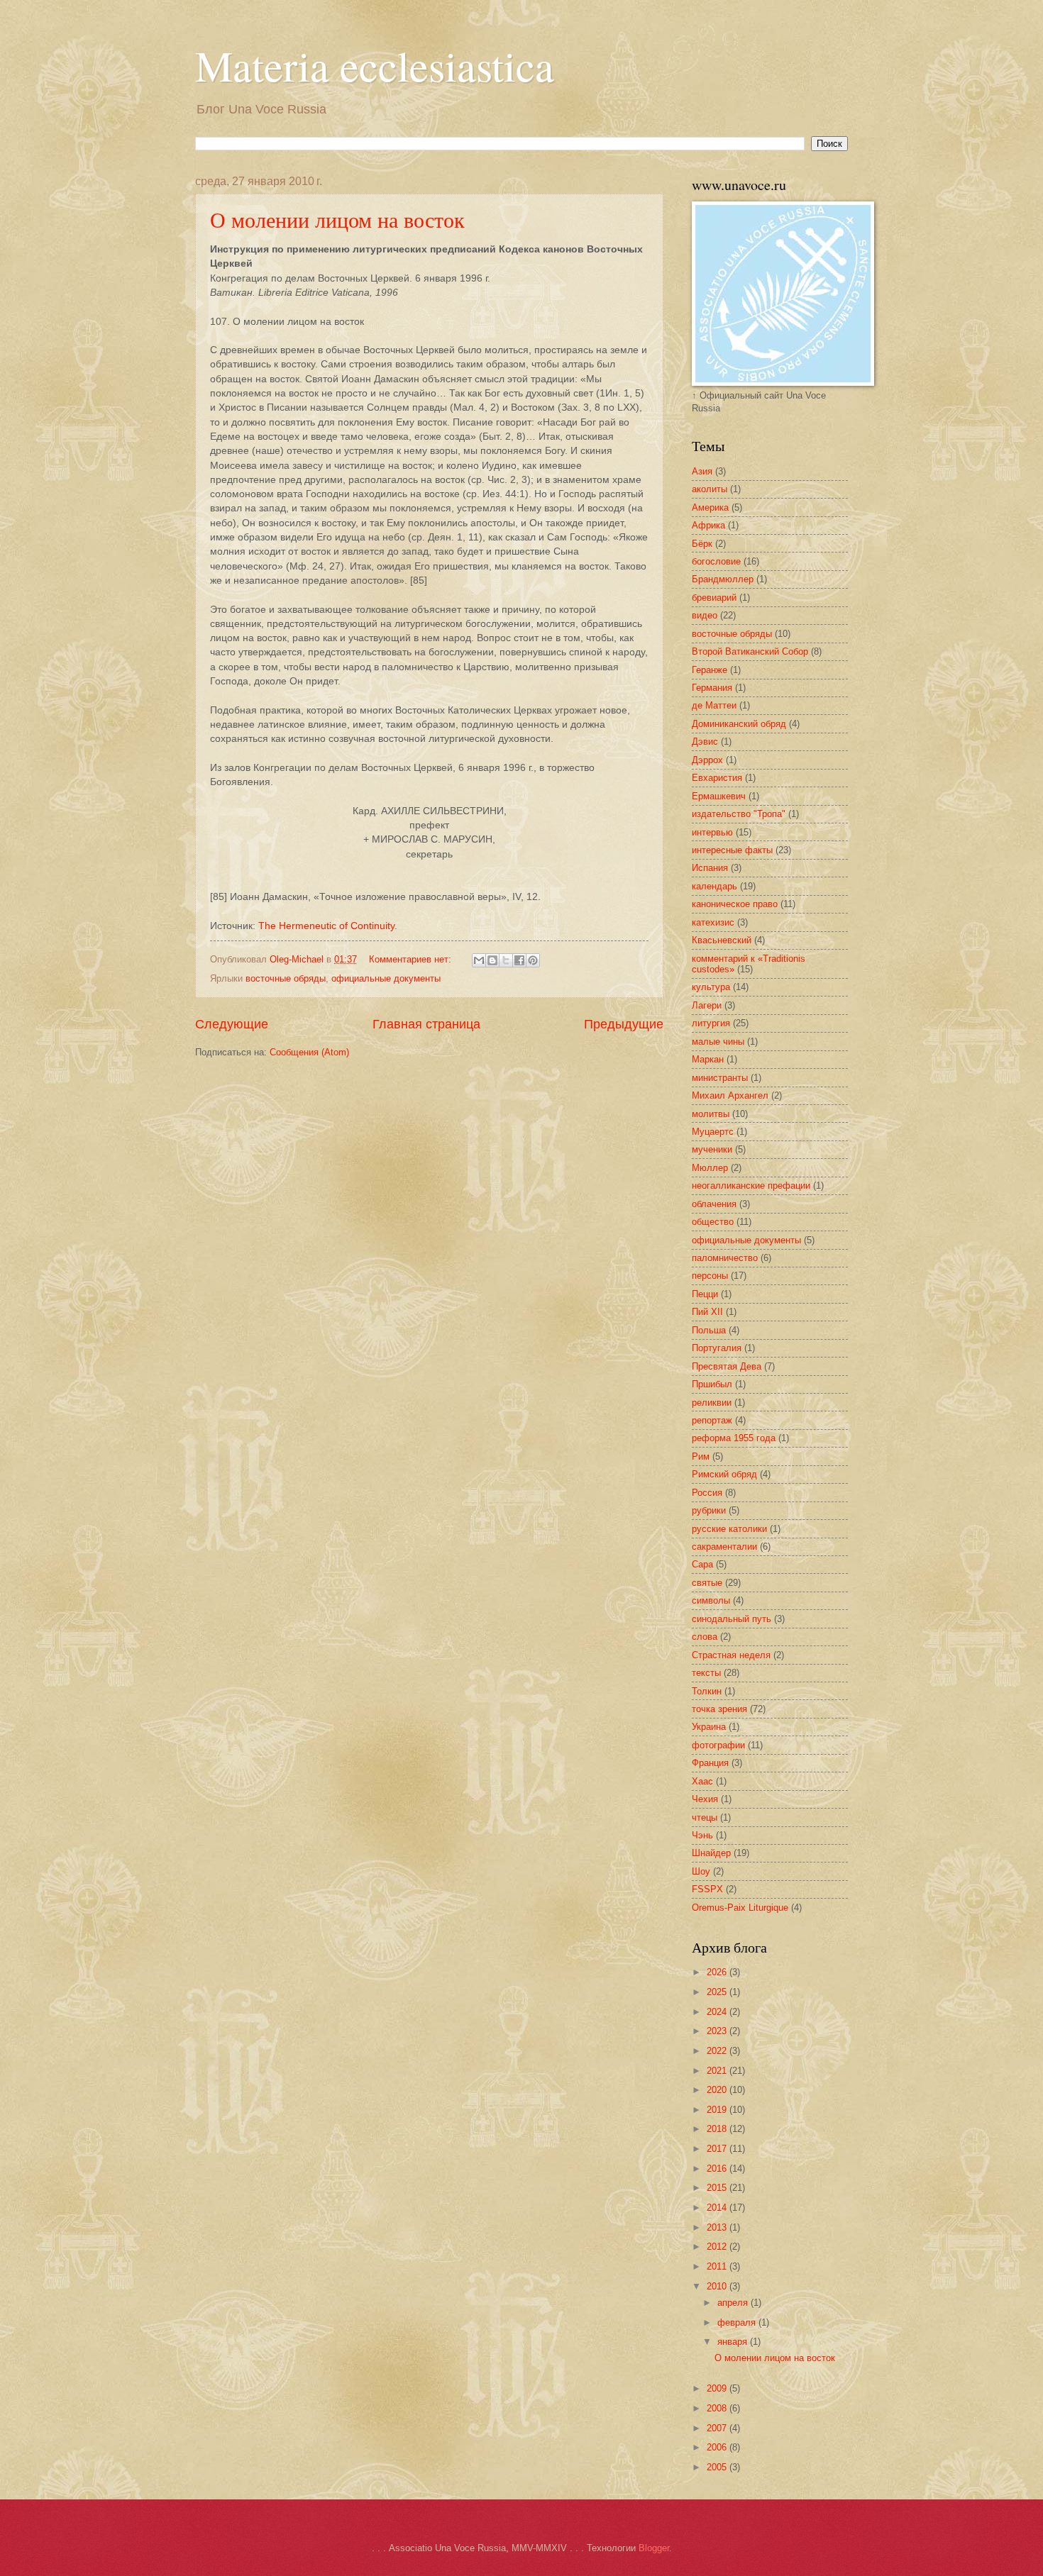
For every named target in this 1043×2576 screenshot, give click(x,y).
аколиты (710, 489)
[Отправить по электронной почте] (479, 960)
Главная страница (426, 1024)
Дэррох (707, 760)
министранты (720, 1078)
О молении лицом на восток (337, 219)
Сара (702, 1564)
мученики (712, 1149)
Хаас (702, 1781)
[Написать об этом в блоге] (492, 960)
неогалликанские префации (751, 1186)
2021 (718, 2071)
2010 (718, 2286)
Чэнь (702, 1835)
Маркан (708, 1059)
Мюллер (710, 1168)
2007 (718, 2428)
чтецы (705, 1817)
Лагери (707, 1005)
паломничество (725, 1258)
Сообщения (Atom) (309, 1052)
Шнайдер (711, 1853)
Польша (709, 1330)
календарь (714, 886)
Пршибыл (712, 1384)
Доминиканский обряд (739, 724)
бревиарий (714, 598)
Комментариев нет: (412, 959)
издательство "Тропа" (739, 814)
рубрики (709, 1510)
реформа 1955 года (734, 1438)
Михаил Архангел (730, 1095)
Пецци (705, 1294)
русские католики (729, 1529)
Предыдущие (624, 1024)
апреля (734, 2303)
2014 (718, 2208)
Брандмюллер (723, 579)
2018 (718, 2129)
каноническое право (735, 904)
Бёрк (702, 544)
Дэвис (705, 742)
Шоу (701, 1871)
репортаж (712, 1420)
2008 (718, 2408)
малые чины (718, 1042)
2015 (718, 2188)
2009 (718, 2388)
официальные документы (386, 978)
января (734, 2342)
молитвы (711, 1114)
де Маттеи (714, 705)
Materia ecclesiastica (375, 65)
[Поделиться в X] (506, 960)
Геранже (710, 670)
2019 (718, 2110)
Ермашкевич (719, 796)
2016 (718, 2169)
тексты (706, 1673)
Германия (712, 688)
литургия (711, 1023)
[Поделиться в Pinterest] (533, 960)
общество (713, 1222)
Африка (708, 525)
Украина (709, 1727)
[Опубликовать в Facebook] (519, 960)
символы (711, 1600)
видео (705, 615)
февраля (738, 2322)
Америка (710, 507)
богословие (716, 561)
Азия (702, 471)
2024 (718, 2012)
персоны (710, 1276)
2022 (718, 2051)
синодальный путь (732, 1619)
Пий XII (707, 1312)
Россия (707, 1493)
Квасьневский (722, 940)
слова (705, 1637)
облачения (714, 1204)
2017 (718, 2149)
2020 (718, 2090)
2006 (718, 2447)
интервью (712, 832)
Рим (701, 1456)
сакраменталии (724, 1547)
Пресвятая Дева (727, 1366)
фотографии (718, 1745)
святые (707, 1583)
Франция (710, 1763)
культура (711, 987)
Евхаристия (717, 778)
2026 (718, 1972)
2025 (718, 1992)
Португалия (717, 1348)
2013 (718, 2227)
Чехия (705, 1799)
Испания (710, 868)
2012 (718, 2247)
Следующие (232, 1024)
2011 (718, 2266)
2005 (718, 2467)
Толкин (707, 1691)
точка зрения (719, 1709)
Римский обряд (724, 1474)
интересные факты (732, 850)
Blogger (654, 2548)
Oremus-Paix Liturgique (740, 1908)
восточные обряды (286, 978)
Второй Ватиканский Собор (750, 651)
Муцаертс (713, 1132)
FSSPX (707, 1889)
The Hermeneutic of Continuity (326, 926)
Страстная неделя (731, 1655)
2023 (718, 2031)
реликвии (712, 1403)
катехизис (713, 922)
